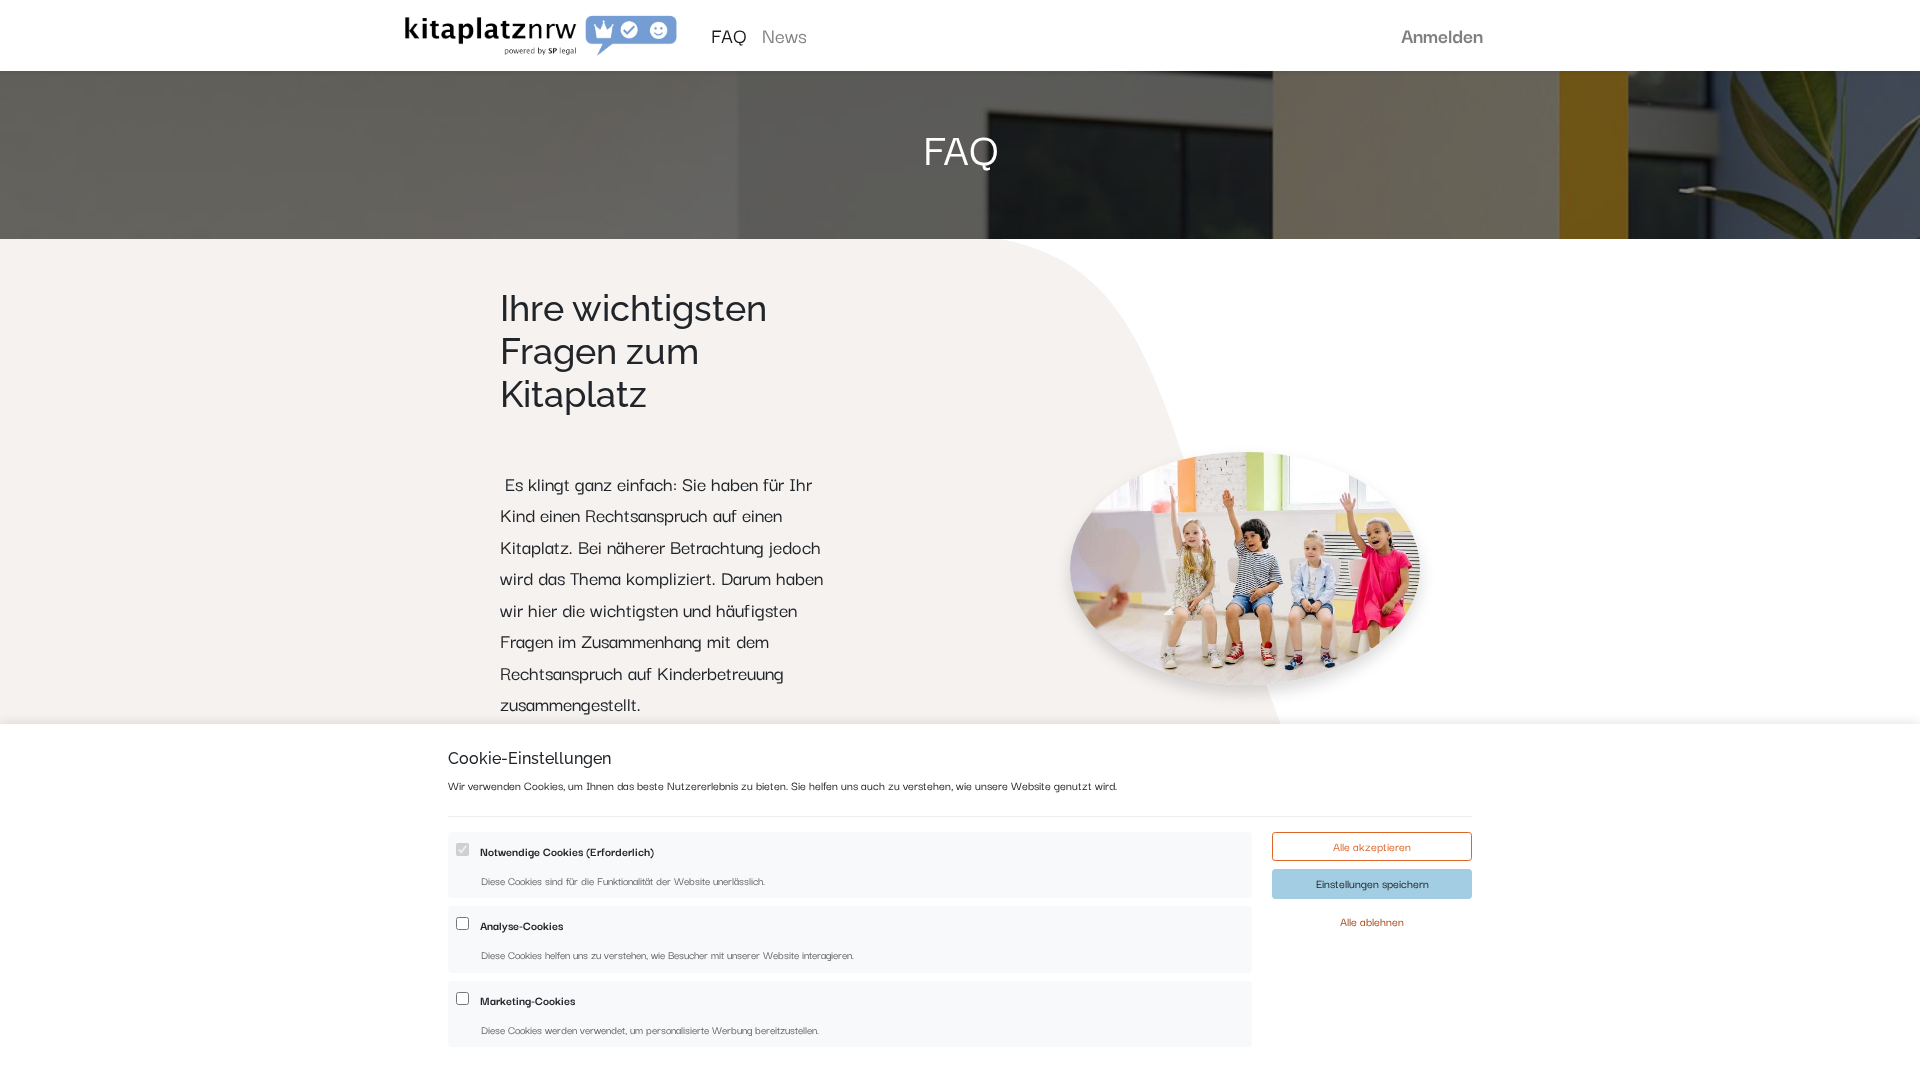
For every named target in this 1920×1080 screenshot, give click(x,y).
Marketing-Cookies (527, 1000)
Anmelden (1442, 35)
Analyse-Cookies (521, 925)
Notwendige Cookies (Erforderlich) (567, 851)
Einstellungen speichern (1372, 883)
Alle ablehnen (1372, 921)
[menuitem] (728, 35)
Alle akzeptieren (1372, 846)
